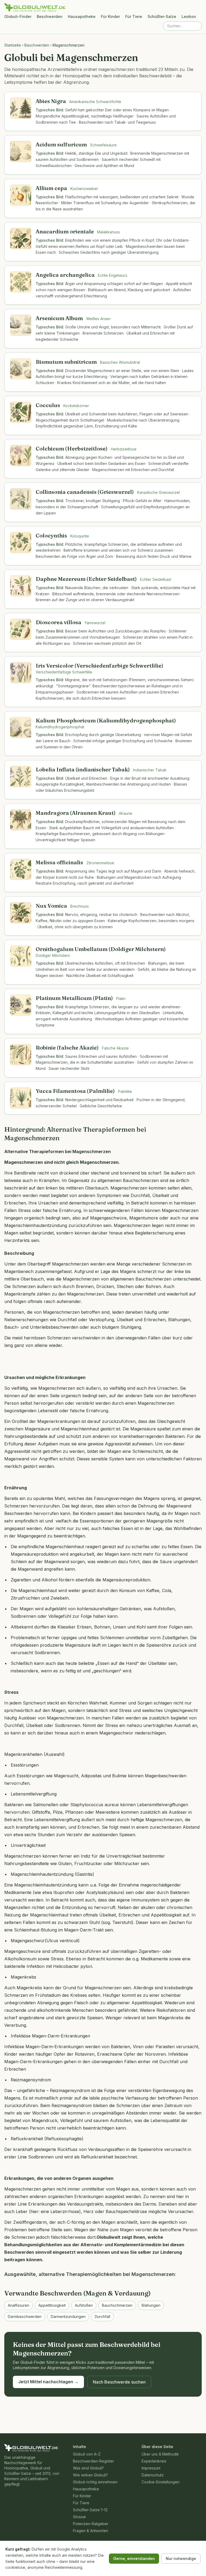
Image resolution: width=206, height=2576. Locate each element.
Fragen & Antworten (91, 2531)
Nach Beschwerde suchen (119, 2382)
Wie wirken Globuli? (90, 2475)
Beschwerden (50, 16)
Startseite (13, 45)
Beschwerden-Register (93, 2461)
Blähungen (151, 2305)
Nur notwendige (181, 2558)
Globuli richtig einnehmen (95, 2482)
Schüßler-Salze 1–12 (90, 2510)
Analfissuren (19, 2305)
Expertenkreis (154, 2461)
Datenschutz (153, 2475)
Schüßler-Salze (162, 16)
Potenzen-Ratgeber (91, 2524)
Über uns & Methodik (160, 2454)
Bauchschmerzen (117, 2305)
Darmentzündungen (68, 2316)
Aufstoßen (84, 2305)
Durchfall (102, 2316)
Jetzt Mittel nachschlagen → (48, 2382)
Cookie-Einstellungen (161, 2482)
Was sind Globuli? (88, 2468)
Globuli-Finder (18, 16)
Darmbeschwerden (25, 2316)
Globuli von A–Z (87, 2454)
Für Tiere (134, 16)
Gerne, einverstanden (134, 2558)
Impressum (151, 2468)
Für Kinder (110, 16)
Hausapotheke (82, 16)
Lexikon (189, 16)
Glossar (80, 2517)
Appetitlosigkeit (52, 2305)
